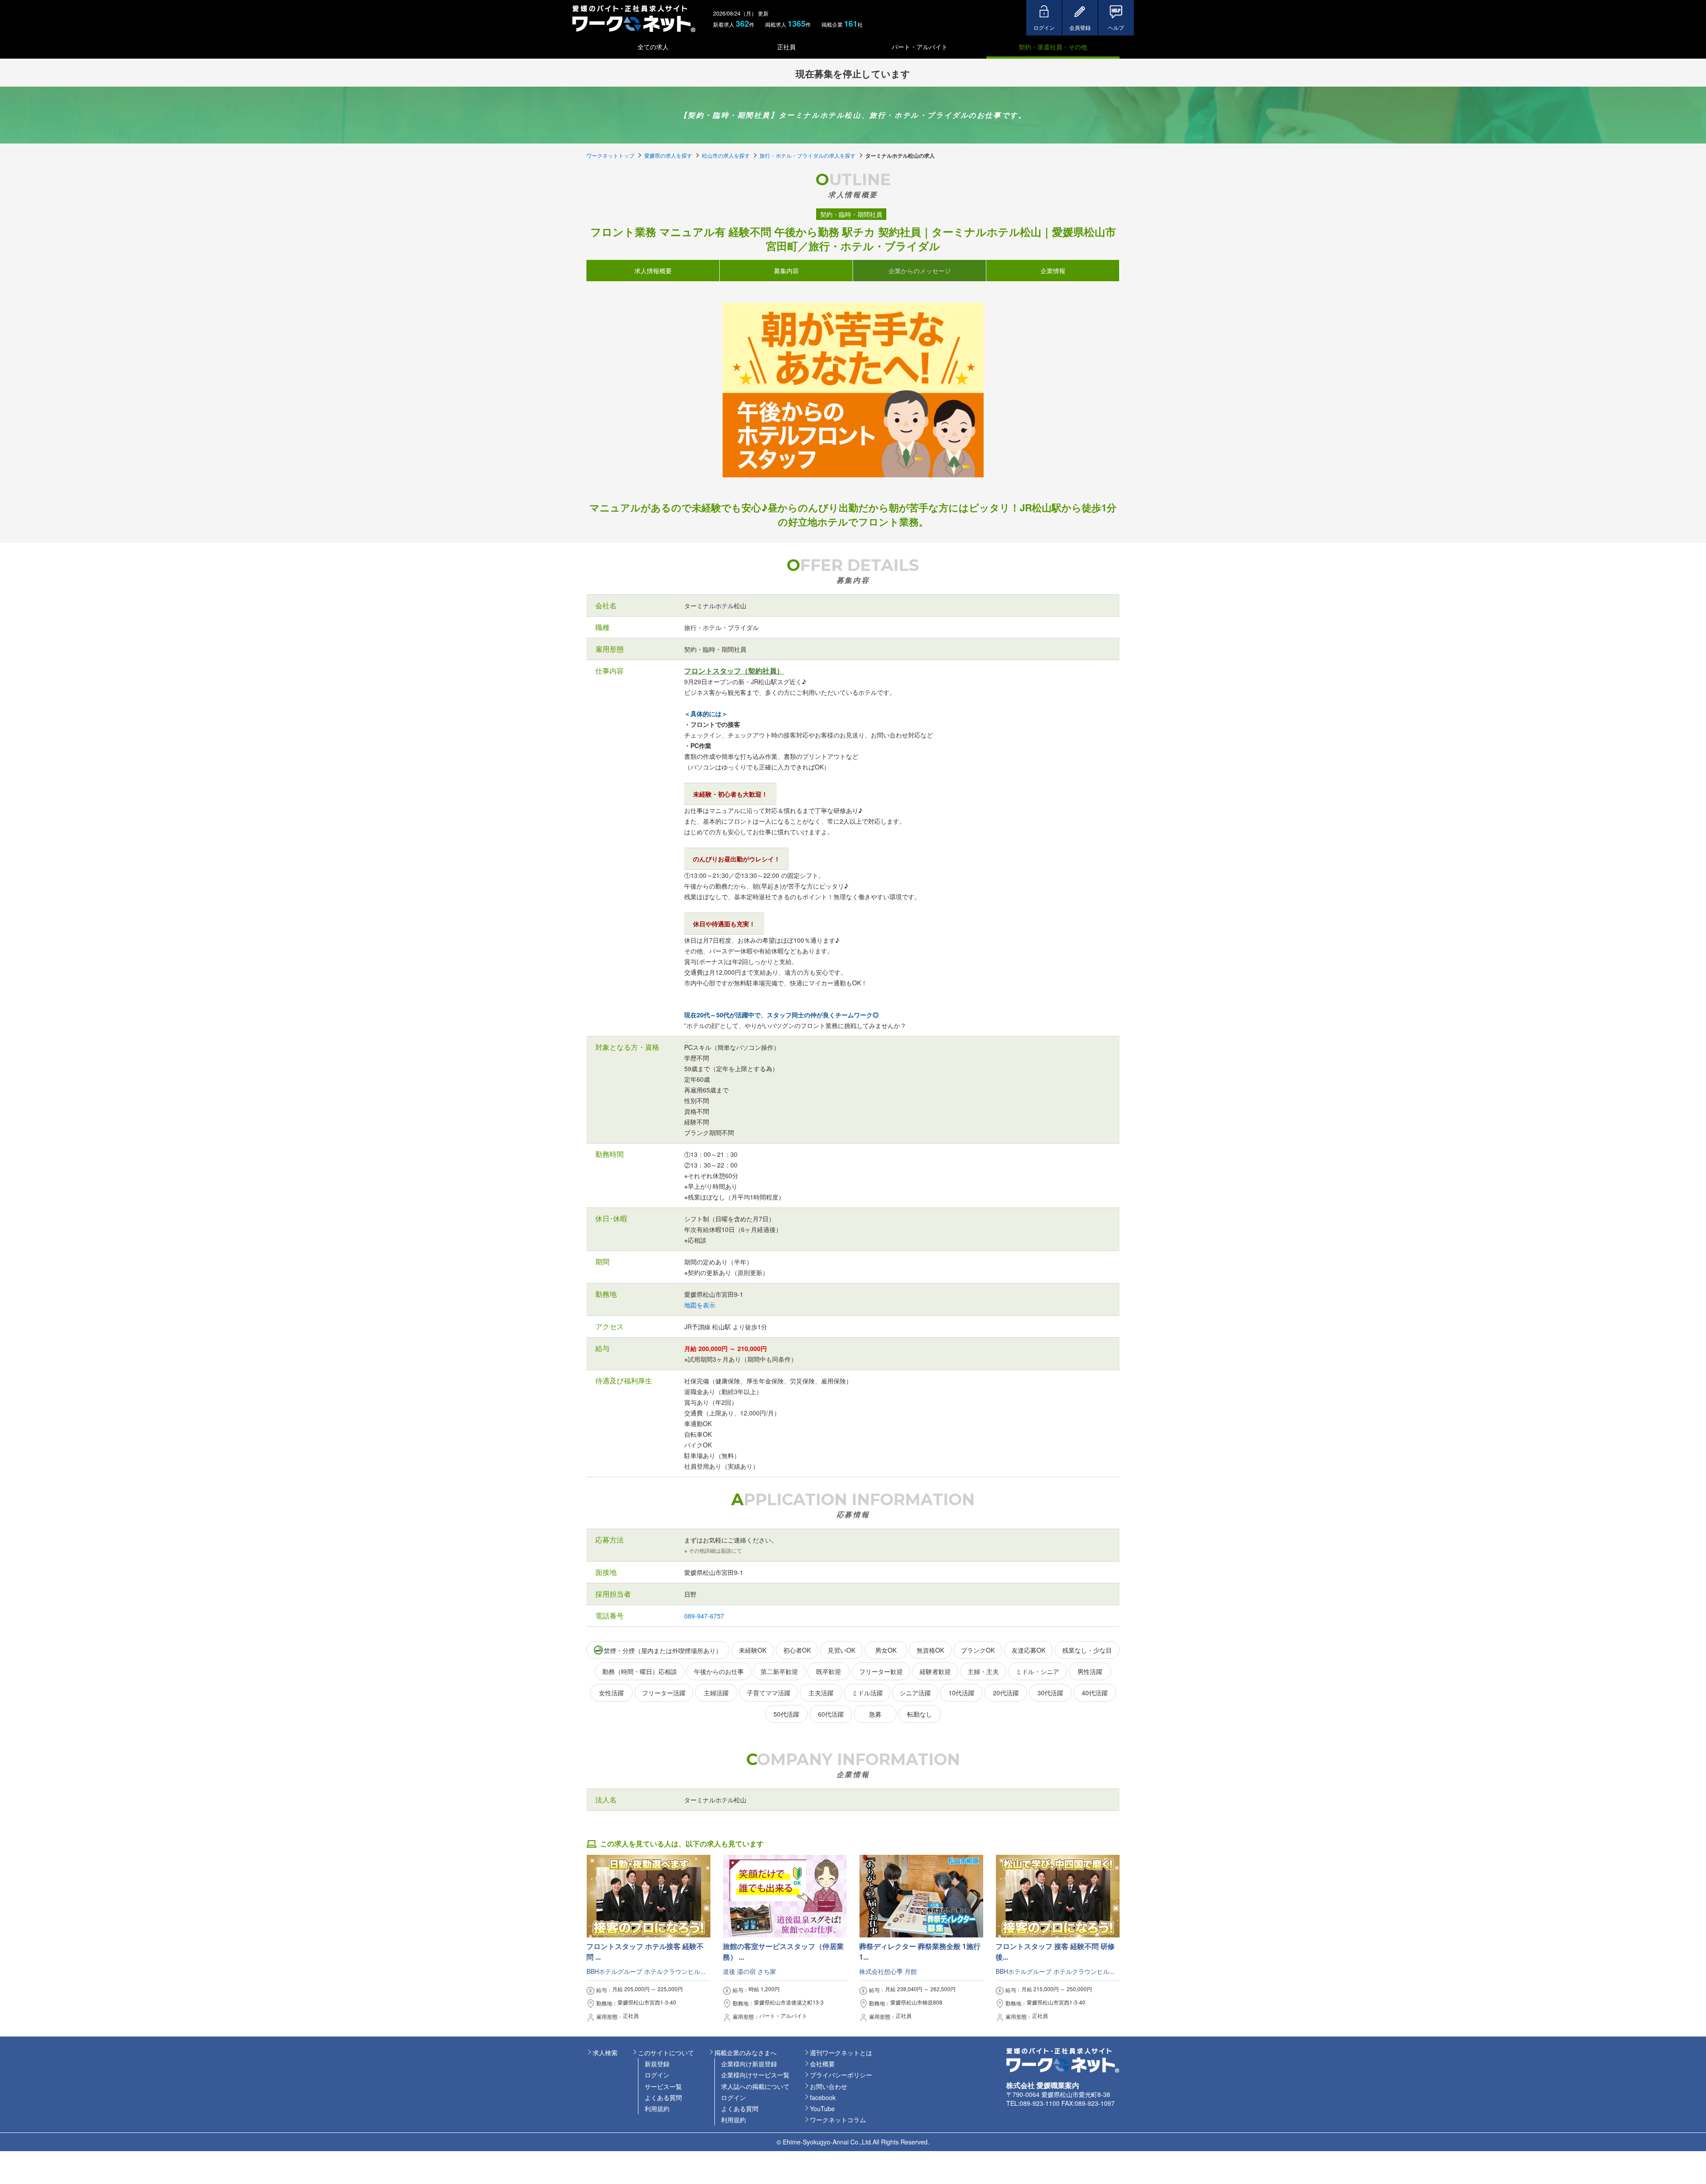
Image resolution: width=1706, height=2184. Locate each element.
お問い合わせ (829, 2086)
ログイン (657, 2075)
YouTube (822, 2108)
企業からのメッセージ (920, 270)
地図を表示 (700, 1305)
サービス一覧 (663, 2086)
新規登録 (657, 2064)
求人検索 (605, 2052)
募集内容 (786, 270)
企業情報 (1053, 270)
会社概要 (822, 2064)
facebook (823, 2097)
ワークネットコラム (838, 2120)
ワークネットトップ (610, 155)
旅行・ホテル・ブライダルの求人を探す (808, 155)
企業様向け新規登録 (749, 2064)
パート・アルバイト (920, 47)
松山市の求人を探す (726, 155)
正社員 (786, 47)
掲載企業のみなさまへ (745, 2052)
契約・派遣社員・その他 (1053, 47)
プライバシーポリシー (841, 2075)
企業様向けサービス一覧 (755, 2075)
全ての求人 (653, 47)
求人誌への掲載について (755, 2086)
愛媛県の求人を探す (668, 155)
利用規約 (657, 2108)
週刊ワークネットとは (841, 2052)
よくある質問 (663, 2097)
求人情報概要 (653, 270)
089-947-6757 (704, 1616)
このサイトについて (666, 2052)
